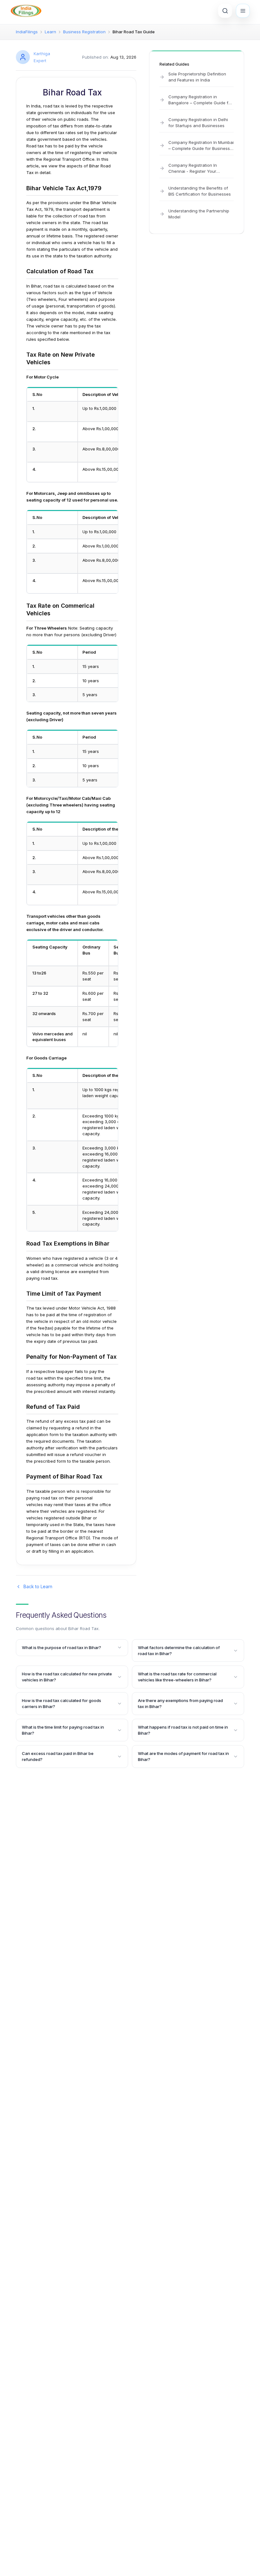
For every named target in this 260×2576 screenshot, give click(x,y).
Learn (50, 32)
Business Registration (84, 32)
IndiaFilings (27, 32)
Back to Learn (38, 1586)
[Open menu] (243, 11)
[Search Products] (225, 11)
